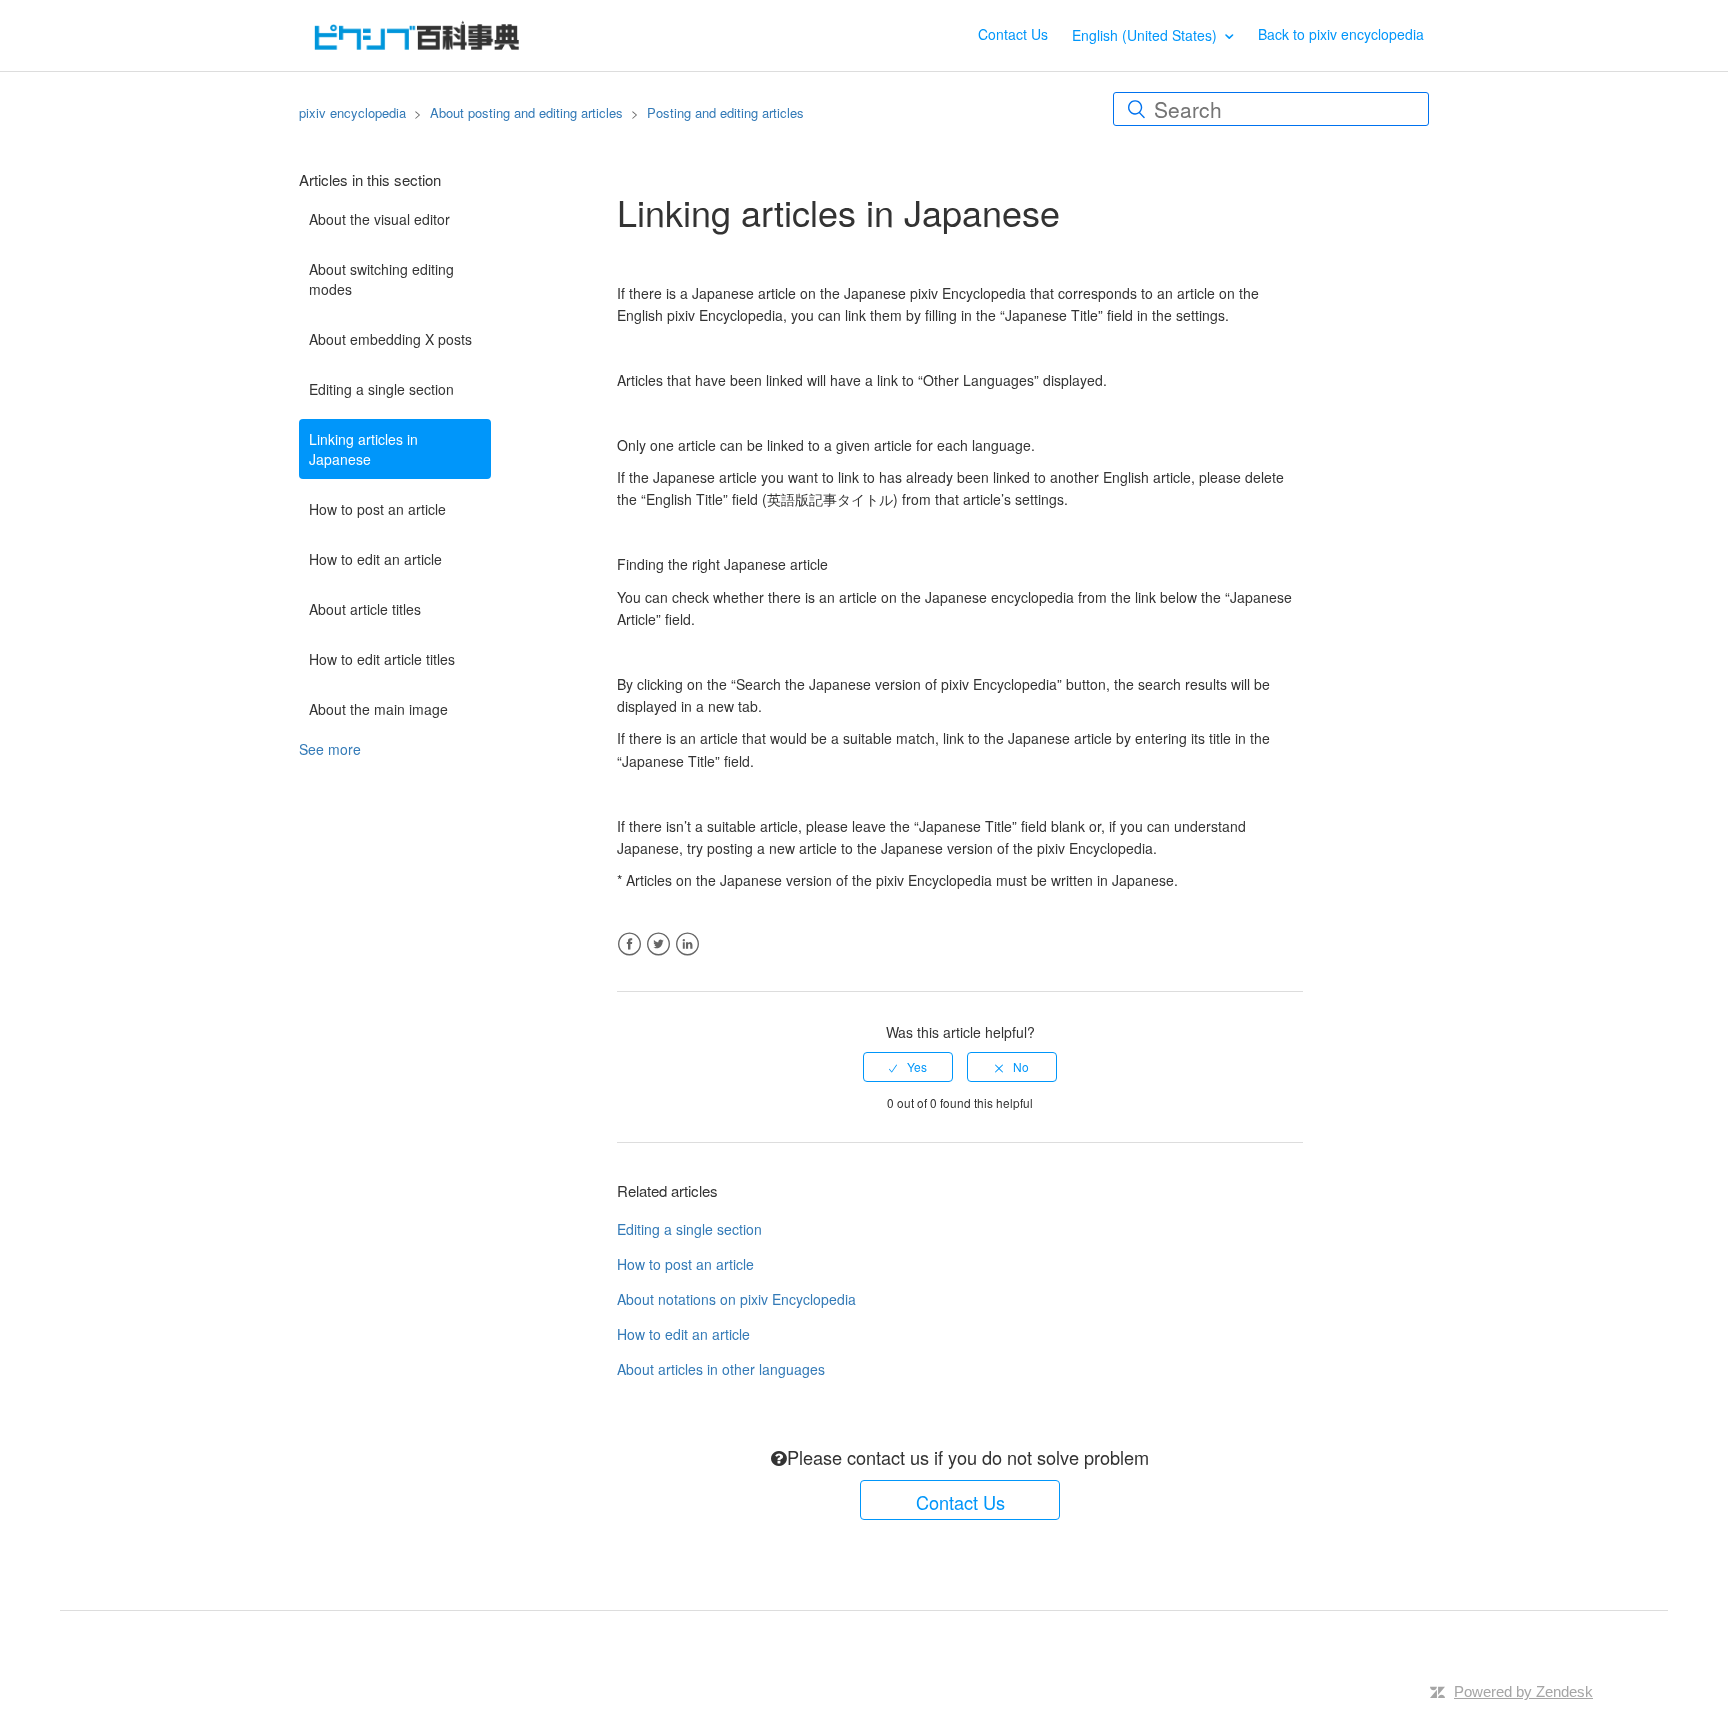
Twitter (658, 944)
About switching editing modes (381, 279)
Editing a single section (381, 389)
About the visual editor (379, 219)
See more (330, 749)
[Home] (417, 33)
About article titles (365, 609)
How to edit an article (375, 559)
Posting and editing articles (725, 112)
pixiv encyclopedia (352, 112)
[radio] (908, 1067)
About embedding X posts (390, 339)
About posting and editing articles (526, 112)
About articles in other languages (721, 1369)
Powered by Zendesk (1523, 1691)
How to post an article (377, 509)
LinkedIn (687, 944)
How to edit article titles (382, 659)
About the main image (378, 709)
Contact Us (1013, 34)
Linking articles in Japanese (363, 449)
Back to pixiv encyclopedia (1341, 34)
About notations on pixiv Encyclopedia (736, 1299)
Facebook (629, 944)
